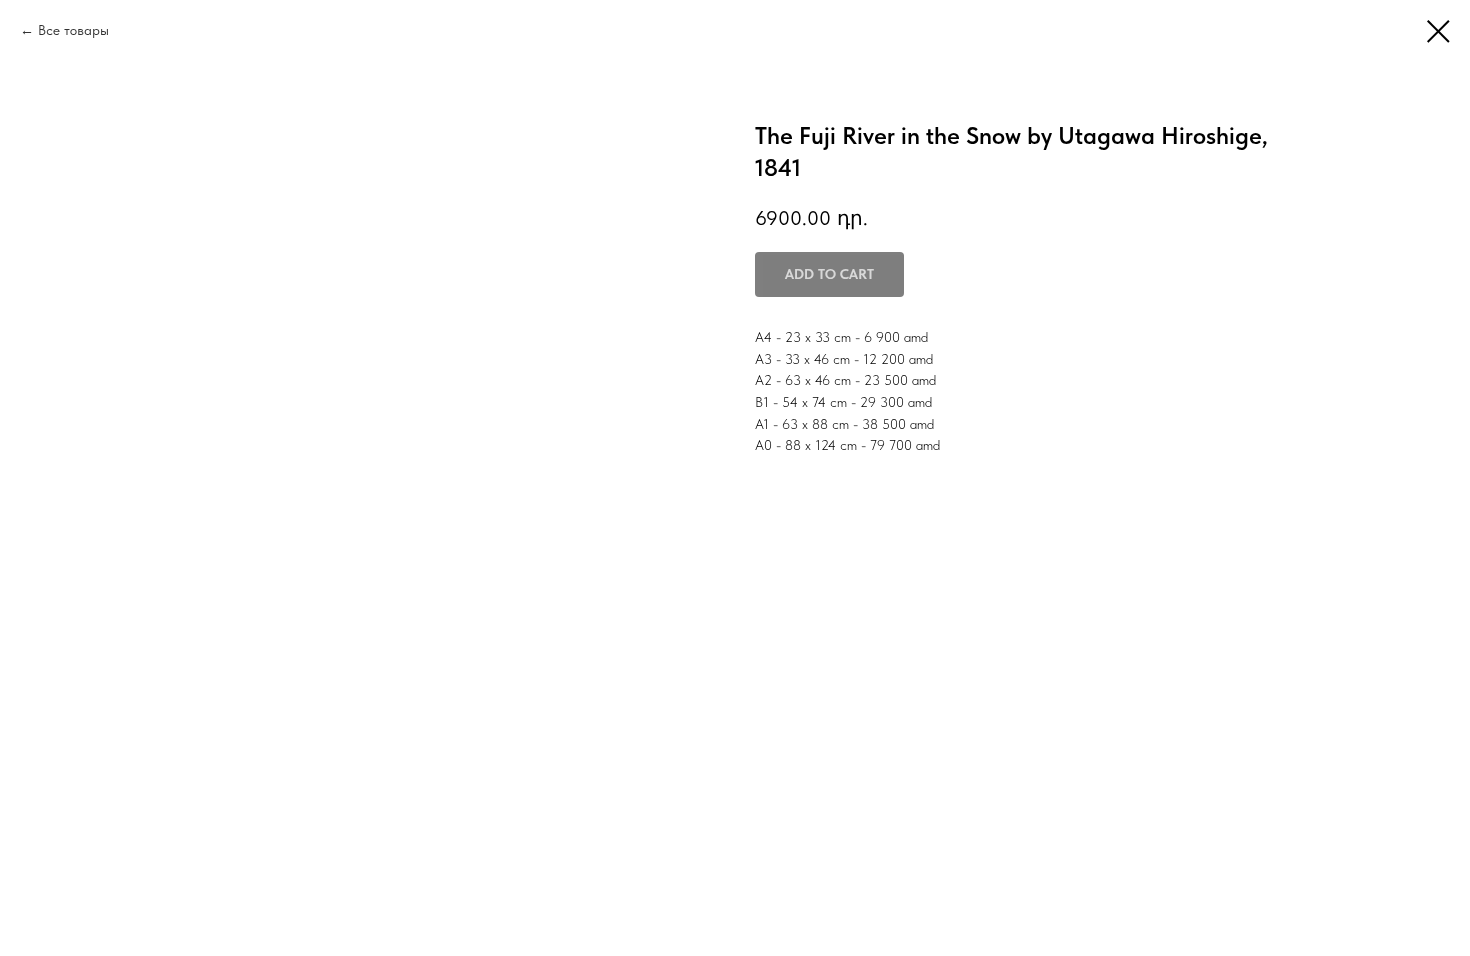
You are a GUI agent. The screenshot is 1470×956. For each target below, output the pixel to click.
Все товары (73, 30)
